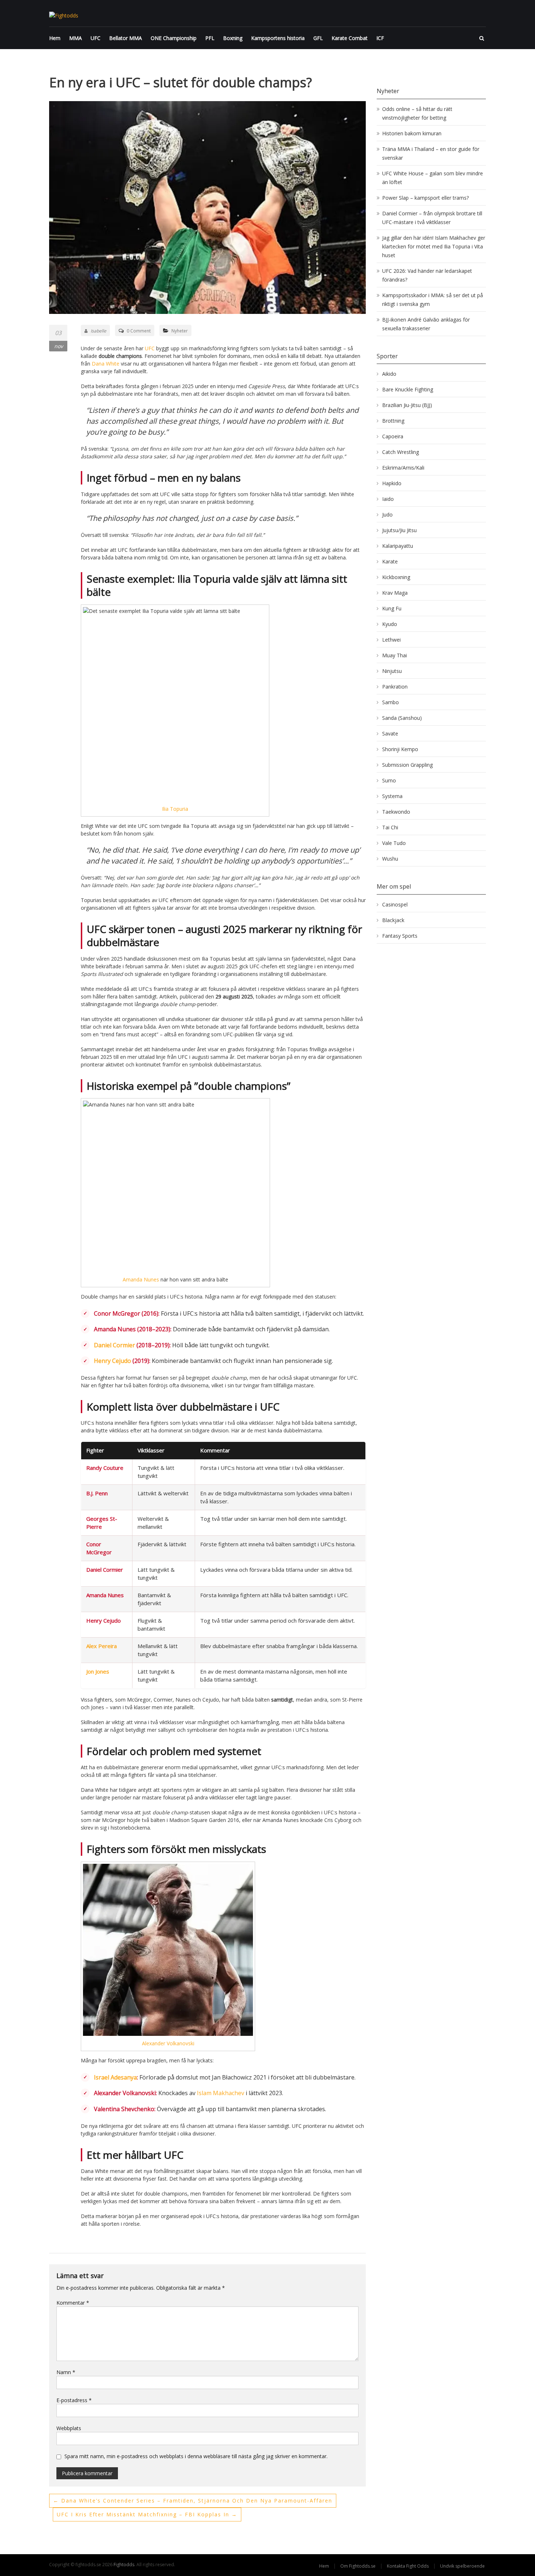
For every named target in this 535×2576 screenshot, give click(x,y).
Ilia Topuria (175, 809)
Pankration (395, 687)
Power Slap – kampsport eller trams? (425, 198)
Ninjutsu (392, 671)
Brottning (393, 421)
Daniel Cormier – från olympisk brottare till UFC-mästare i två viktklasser (432, 218)
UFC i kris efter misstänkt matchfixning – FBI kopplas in (147, 2514)
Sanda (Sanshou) (402, 718)
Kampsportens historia (278, 38)
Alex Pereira (102, 1646)
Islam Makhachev (221, 2093)
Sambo (391, 702)
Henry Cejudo (112, 1361)
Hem (55, 38)
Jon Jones (98, 1671)
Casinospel (395, 904)
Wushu (390, 859)
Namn (66, 2372)
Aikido (389, 374)
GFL (318, 38)
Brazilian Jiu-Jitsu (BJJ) (407, 405)
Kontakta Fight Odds (408, 2566)
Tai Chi (390, 827)
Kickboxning (396, 577)
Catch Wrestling (401, 452)
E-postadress (74, 2400)
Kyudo (390, 624)
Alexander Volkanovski (168, 2043)
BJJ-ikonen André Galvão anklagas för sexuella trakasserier (426, 324)
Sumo (389, 780)
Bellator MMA (126, 38)
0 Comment (139, 331)
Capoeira (393, 436)
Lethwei (391, 640)
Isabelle (98, 331)
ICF (380, 38)
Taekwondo (396, 812)
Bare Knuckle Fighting (408, 389)
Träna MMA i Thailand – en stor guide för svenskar (431, 153)
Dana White (106, 364)
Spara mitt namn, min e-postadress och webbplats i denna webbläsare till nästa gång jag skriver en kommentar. (196, 2456)
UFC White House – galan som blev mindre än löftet (433, 178)
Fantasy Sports (400, 936)
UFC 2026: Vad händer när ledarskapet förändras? (427, 275)
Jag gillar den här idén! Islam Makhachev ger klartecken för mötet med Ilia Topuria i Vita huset (434, 246)
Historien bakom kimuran (412, 133)
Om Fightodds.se (358, 2566)
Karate (390, 561)
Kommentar (73, 2303)
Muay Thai (395, 655)
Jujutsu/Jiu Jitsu (399, 530)
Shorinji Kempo (400, 749)
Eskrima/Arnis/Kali (403, 468)
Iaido (388, 499)
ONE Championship (174, 38)
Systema (392, 796)
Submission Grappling (407, 765)
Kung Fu (392, 608)
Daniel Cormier (114, 1345)
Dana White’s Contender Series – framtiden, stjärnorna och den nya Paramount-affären (193, 2501)
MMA (76, 38)
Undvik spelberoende (463, 2566)
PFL (210, 38)
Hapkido (392, 483)
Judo (387, 515)
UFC (96, 38)
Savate (390, 733)
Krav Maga (395, 593)
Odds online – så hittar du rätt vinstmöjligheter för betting (417, 113)
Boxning (233, 38)
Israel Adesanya (115, 2077)
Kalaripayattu (398, 546)
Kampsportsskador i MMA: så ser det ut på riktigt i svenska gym (433, 300)
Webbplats (69, 2428)
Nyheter (180, 331)
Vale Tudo (394, 843)
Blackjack (393, 920)
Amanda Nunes (141, 1279)
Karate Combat (350, 38)
